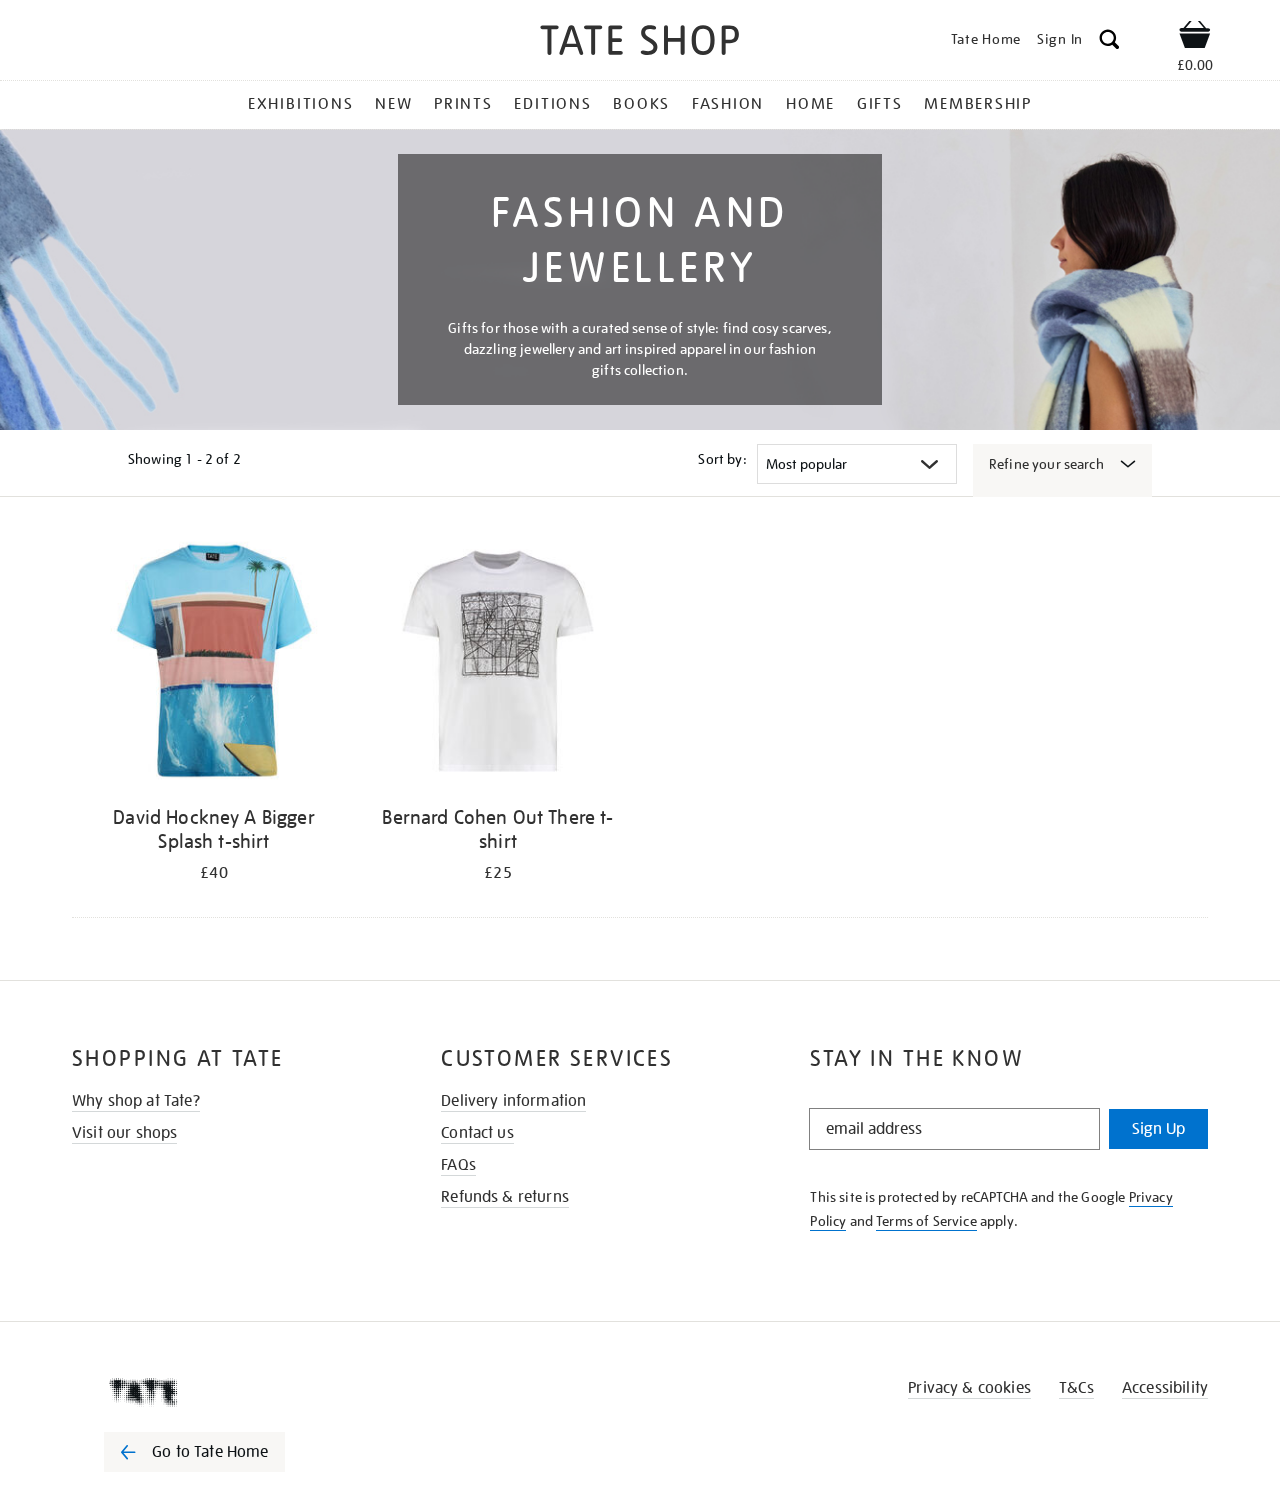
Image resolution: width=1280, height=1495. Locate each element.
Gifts (880, 104)
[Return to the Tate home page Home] (640, 43)
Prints (463, 104)
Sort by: (722, 459)
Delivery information (513, 1101)
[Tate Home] (230, 1392)
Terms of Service (926, 1221)
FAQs (458, 1165)
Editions (552, 104)
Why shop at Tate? (136, 1101)
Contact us (477, 1133)
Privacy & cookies (969, 1388)
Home (810, 104)
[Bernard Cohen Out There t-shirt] (498, 664)
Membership (978, 104)
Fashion (728, 104)
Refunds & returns (505, 1197)
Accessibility (1165, 1388)
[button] (1109, 42)
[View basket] (1195, 38)
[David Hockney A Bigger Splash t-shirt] (214, 664)
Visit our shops (124, 1133)
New (393, 104)
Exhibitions (300, 104)
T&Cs (1076, 1388)
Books (641, 104)
